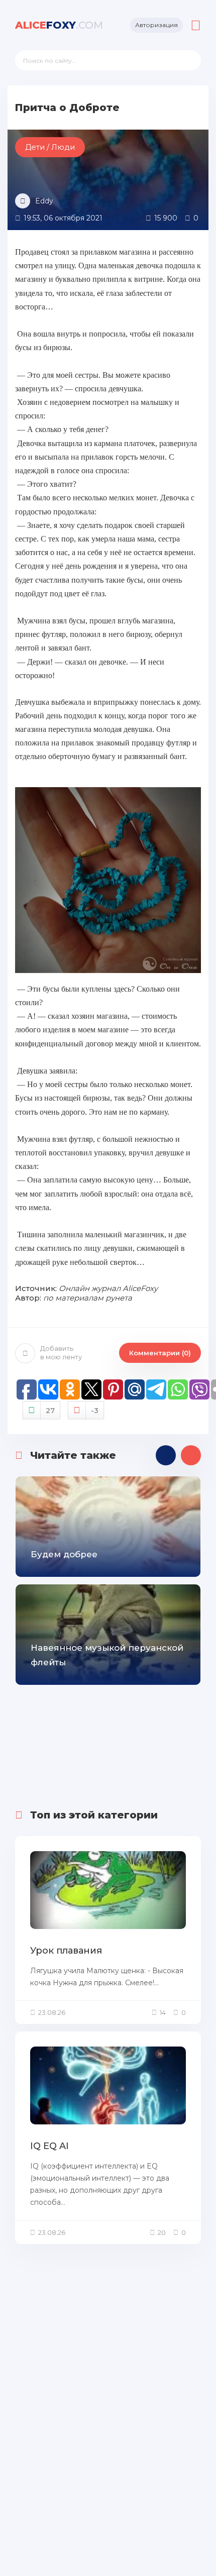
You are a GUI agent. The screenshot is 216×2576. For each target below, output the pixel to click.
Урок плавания (66, 1951)
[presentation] (166, 1455)
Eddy (44, 201)
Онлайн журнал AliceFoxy (108, 1288)
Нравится (50, 1411)
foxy (59, 25)
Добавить (61, 1353)
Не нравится (95, 1411)
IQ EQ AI (49, 2146)
